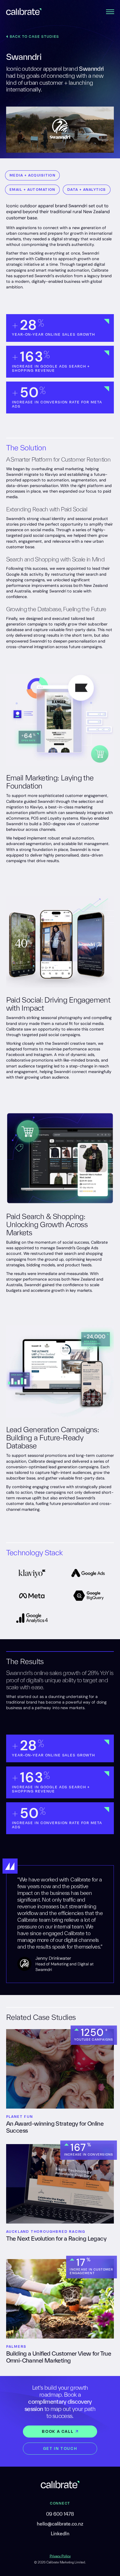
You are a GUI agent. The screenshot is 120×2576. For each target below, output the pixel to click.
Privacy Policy (60, 2556)
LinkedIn (60, 2533)
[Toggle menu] (110, 11)
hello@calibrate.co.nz (60, 2524)
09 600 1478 (60, 2514)
